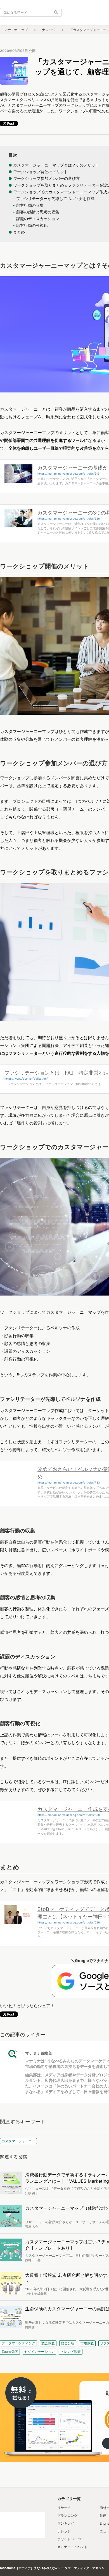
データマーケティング (18, 2343)
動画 (103, 2516)
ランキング (66, 2523)
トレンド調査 (71, 2352)
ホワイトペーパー (71, 2539)
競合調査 (48, 2343)
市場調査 (87, 2343)
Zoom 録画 (10, 2352)
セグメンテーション (39, 2352)
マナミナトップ (16, 30)
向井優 (30, 2327)
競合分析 (68, 2343)
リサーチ (64, 2508)
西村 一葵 (33, 2260)
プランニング (67, 2516)
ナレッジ (49, 30)
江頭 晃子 (32, 2193)
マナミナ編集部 (39, 2053)
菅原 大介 (32, 2227)
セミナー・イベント (72, 2547)
